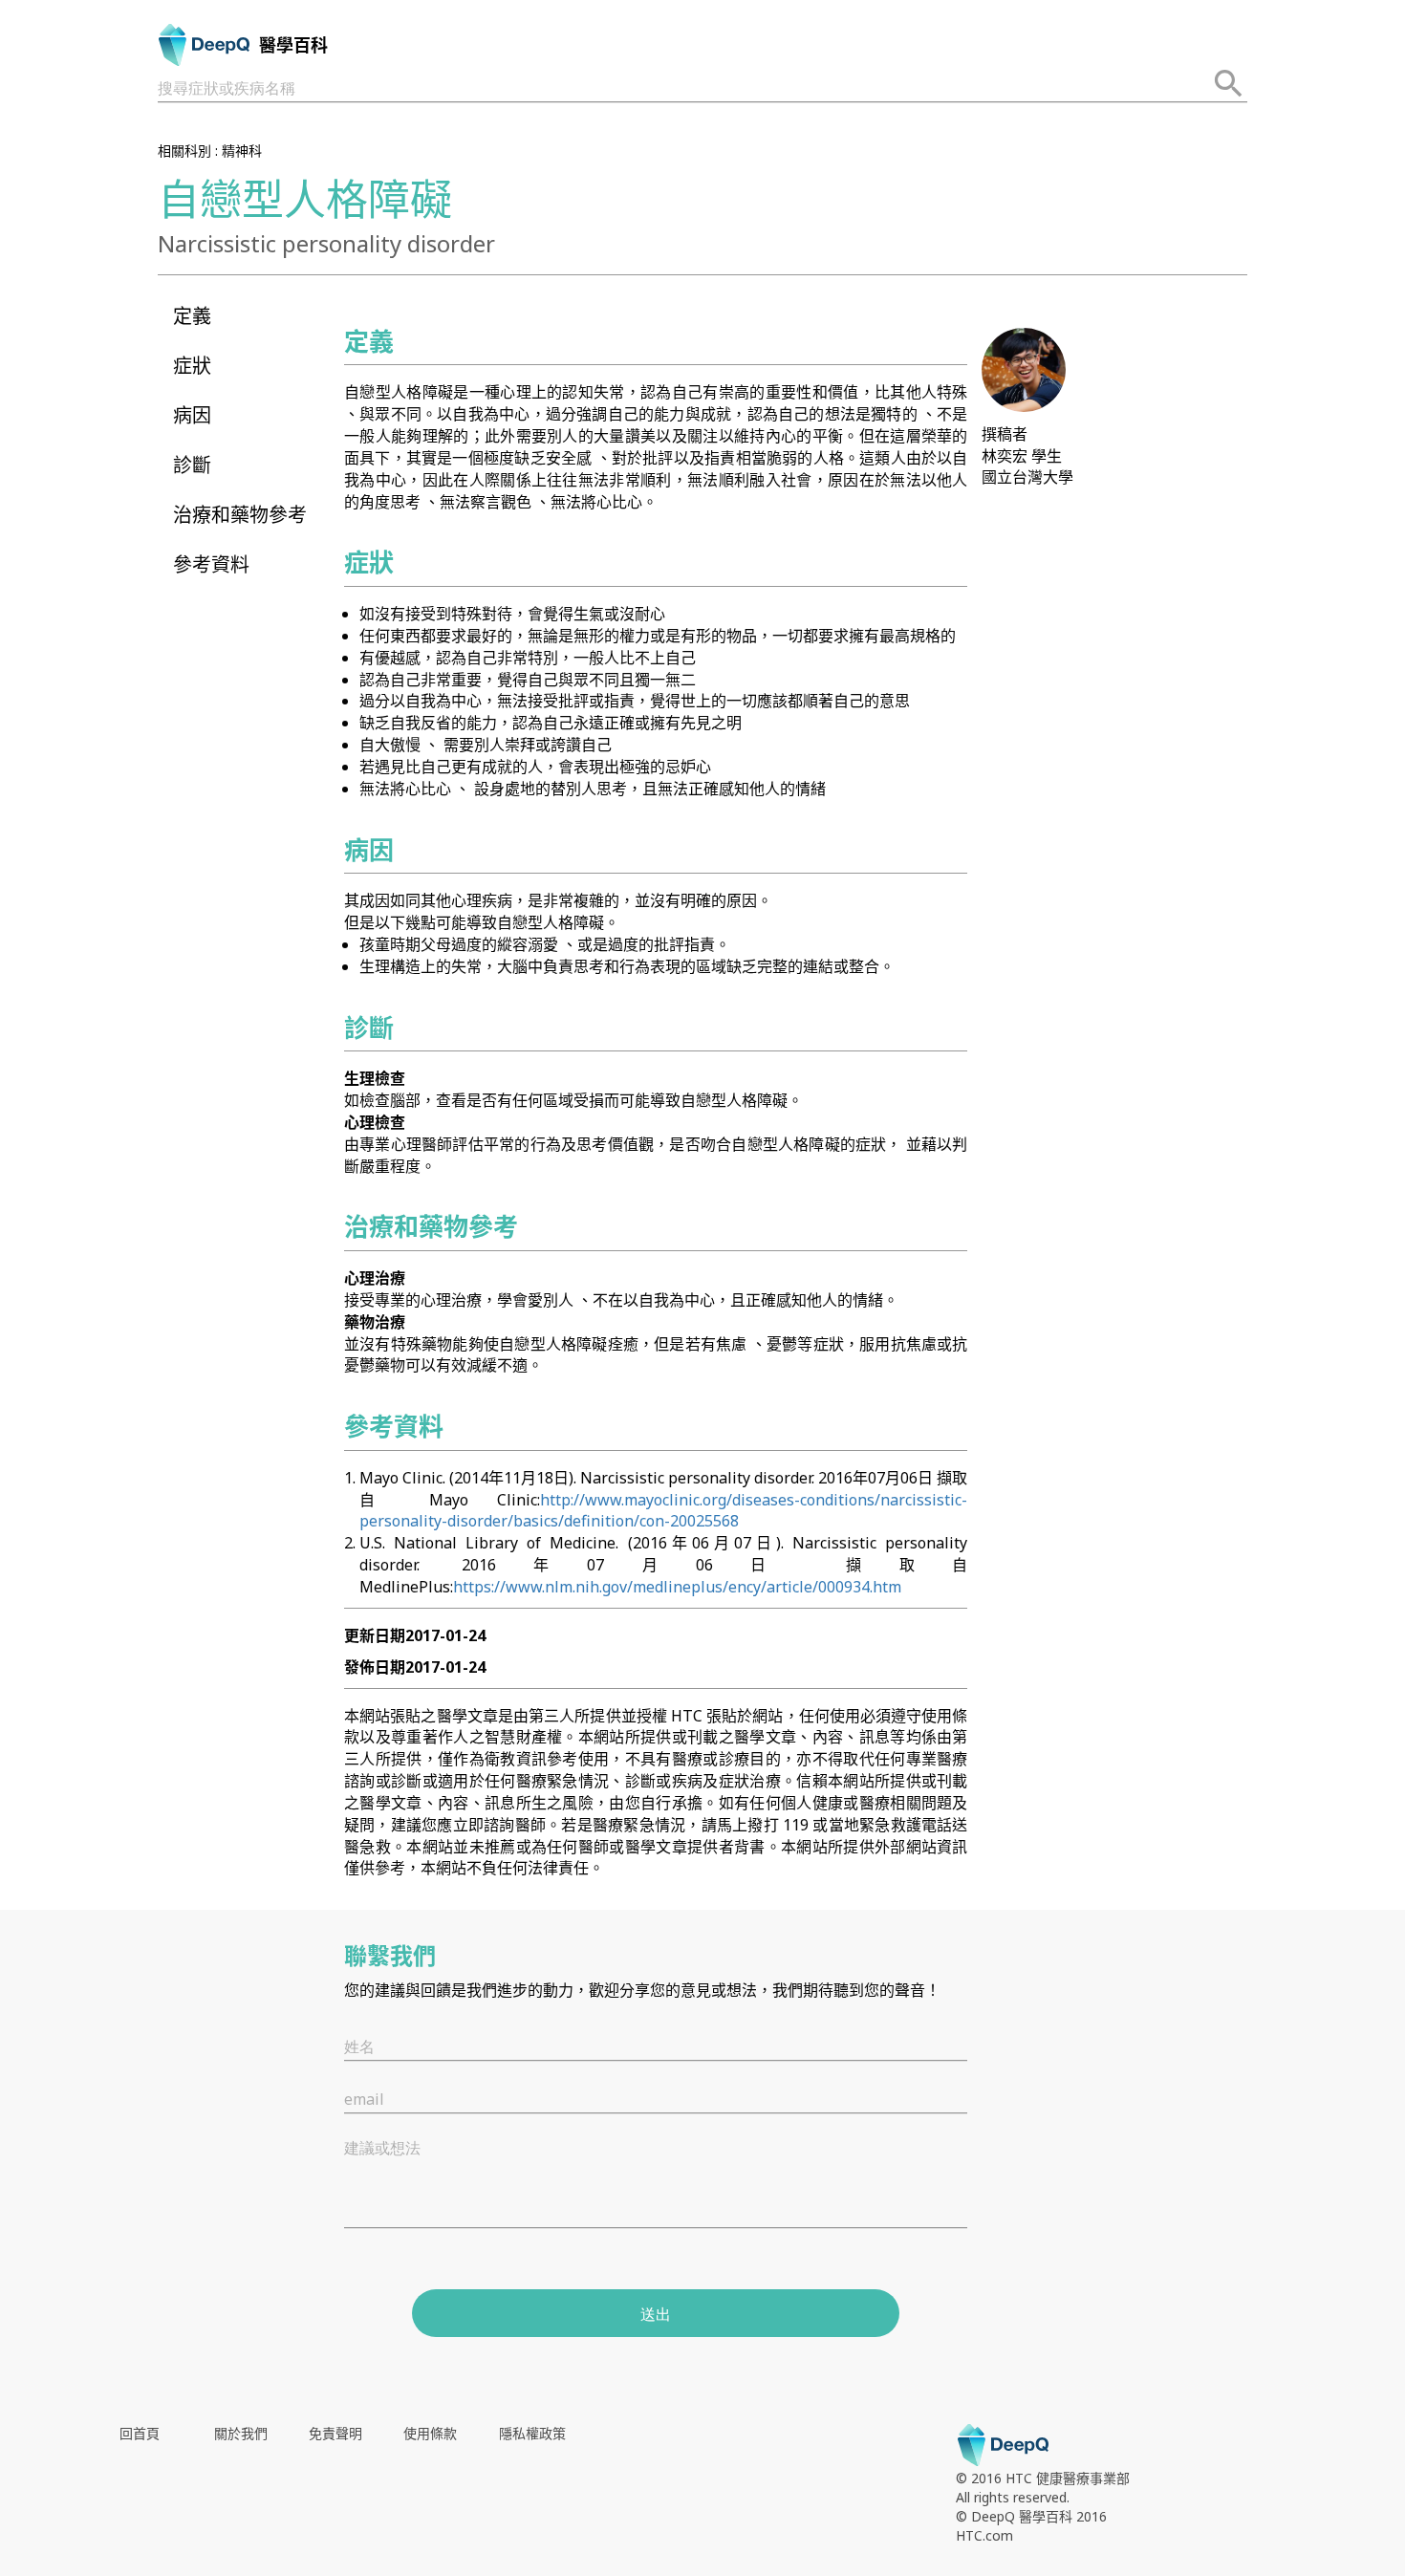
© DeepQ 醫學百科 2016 (1031, 2516)
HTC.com (984, 2535)
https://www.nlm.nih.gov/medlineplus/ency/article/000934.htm (677, 1587)
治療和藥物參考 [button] (240, 515)
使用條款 (430, 2433)
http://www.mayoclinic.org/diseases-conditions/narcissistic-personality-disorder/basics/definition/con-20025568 (663, 1511)
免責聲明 (335, 2433)
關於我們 (241, 2433)
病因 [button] (192, 415)
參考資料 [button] (211, 564)
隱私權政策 (532, 2433)
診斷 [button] (192, 465)
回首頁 (140, 2433)
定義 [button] (192, 316)
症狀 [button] (192, 366)
